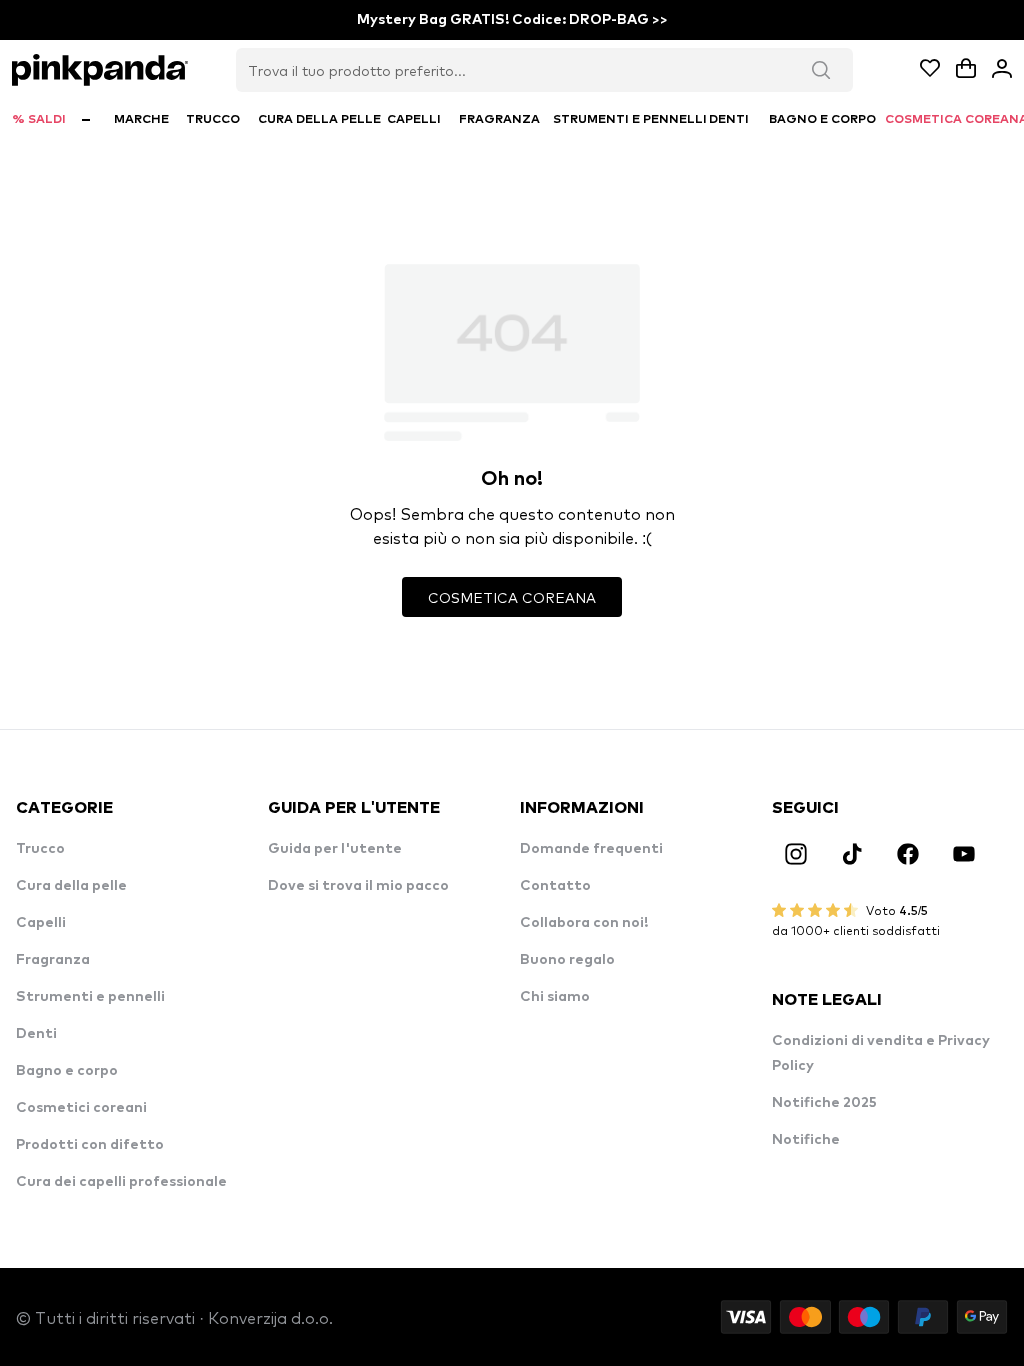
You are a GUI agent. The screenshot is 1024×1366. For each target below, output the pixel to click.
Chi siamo (555, 997)
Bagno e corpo (67, 1071)
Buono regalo (567, 960)
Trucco (40, 849)
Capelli (41, 923)
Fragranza (53, 960)
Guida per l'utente (335, 849)
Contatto (555, 886)
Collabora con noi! (584, 923)
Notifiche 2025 (824, 1103)
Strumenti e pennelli (90, 997)
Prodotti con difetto (90, 1145)
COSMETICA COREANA (512, 597)
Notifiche (806, 1140)
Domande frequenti (591, 849)
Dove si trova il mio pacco (358, 886)
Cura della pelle (71, 886)
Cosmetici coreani (81, 1108)
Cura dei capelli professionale (121, 1182)
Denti (36, 1034)
